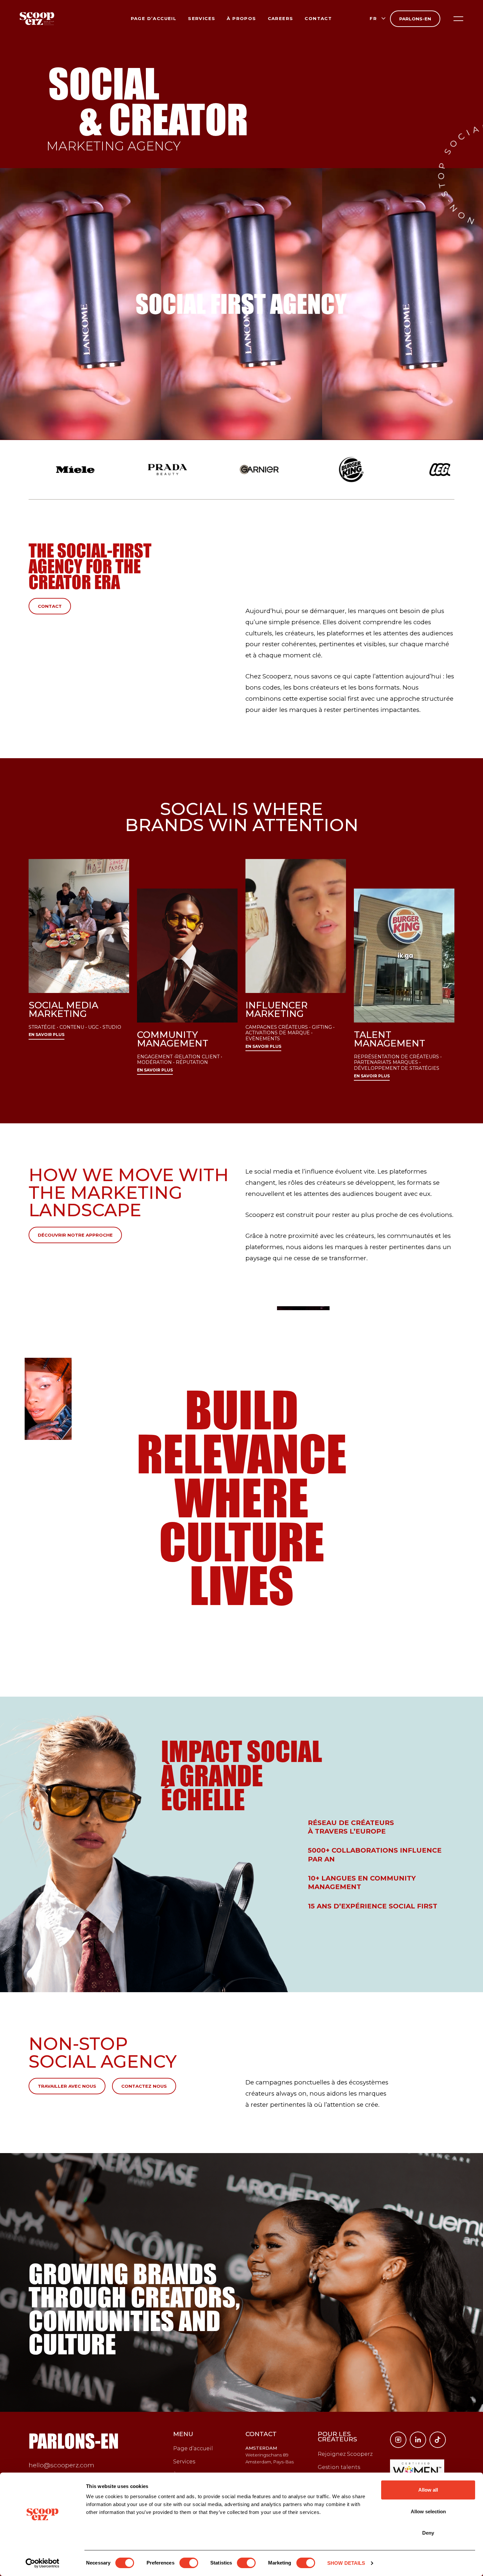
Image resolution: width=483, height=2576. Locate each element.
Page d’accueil (154, 18)
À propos (241, 18)
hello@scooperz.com (61, 2465)
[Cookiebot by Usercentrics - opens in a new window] (43, 2563)
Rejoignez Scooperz (345, 2454)
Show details (346, 2563)
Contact (318, 18)
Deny (428, 2533)
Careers (281, 18)
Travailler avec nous (67, 2086)
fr (373, 18)
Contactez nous (144, 2086)
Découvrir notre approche (75, 1235)
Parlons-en (415, 19)
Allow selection (428, 2511)
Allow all (428, 2490)
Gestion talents (339, 2467)
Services (202, 18)
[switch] (189, 2563)
